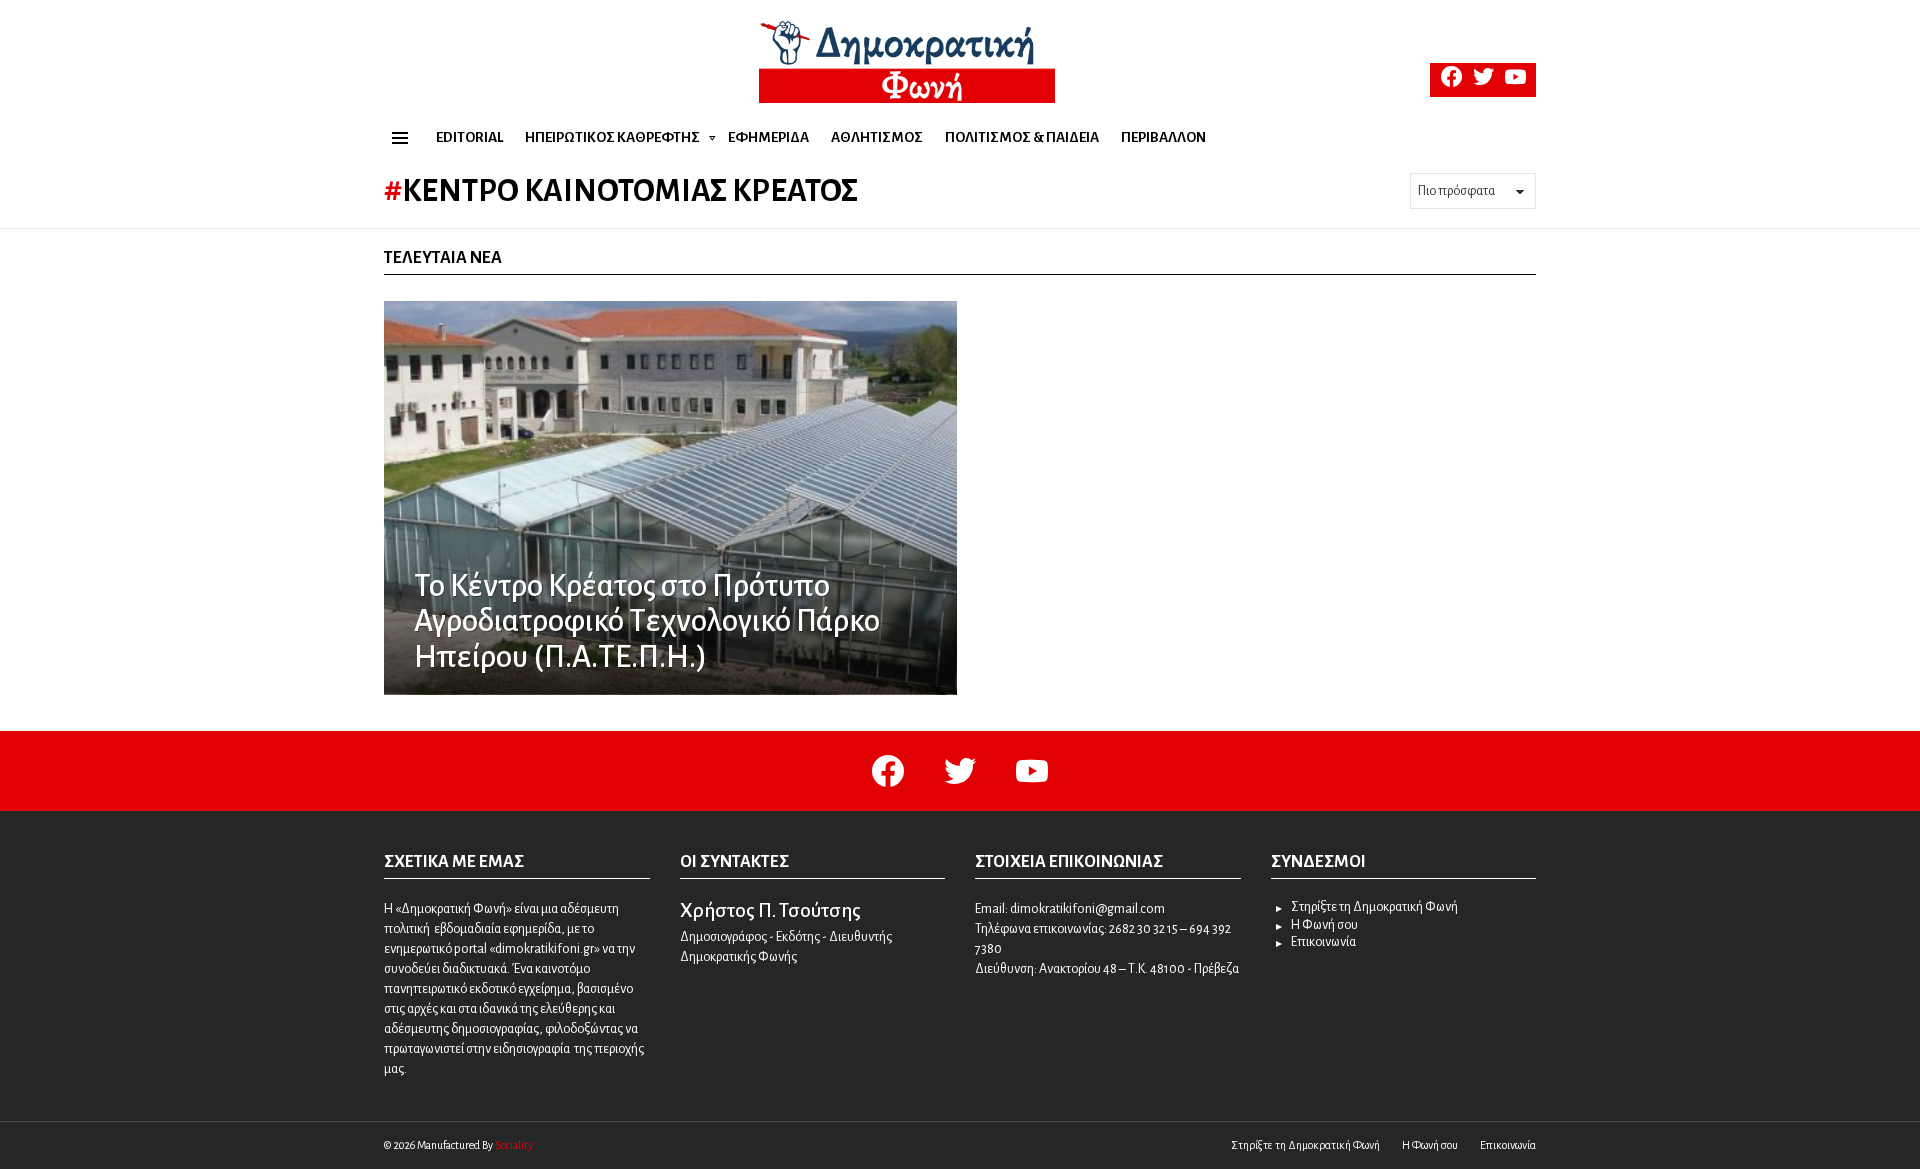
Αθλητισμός (877, 137)
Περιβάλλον (1163, 137)
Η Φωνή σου (1324, 925)
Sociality (514, 1145)
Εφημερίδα (768, 137)
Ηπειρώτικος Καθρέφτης (612, 137)
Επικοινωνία (1323, 942)
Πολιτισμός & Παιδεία (1022, 137)
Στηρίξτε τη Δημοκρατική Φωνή (1374, 907)
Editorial (469, 137)
